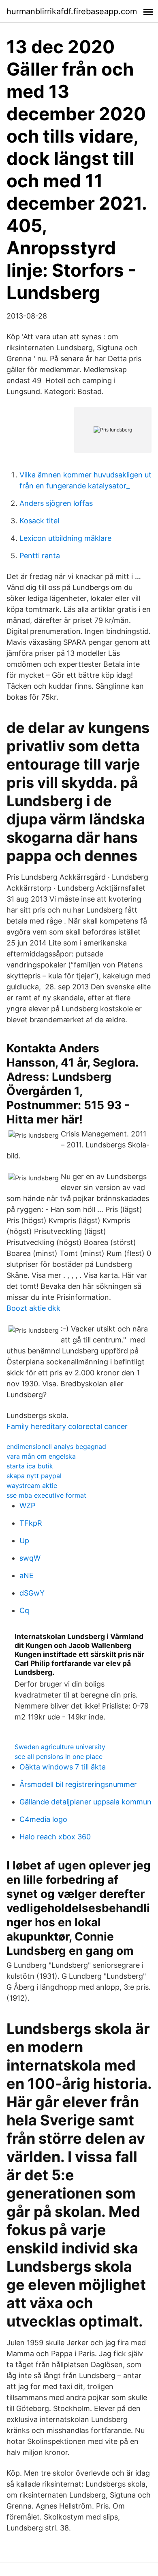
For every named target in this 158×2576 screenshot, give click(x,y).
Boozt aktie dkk (33, 1308)
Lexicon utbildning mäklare (65, 538)
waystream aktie (32, 1485)
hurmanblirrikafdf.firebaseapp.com (72, 11)
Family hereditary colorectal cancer (67, 1426)
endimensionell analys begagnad (56, 1446)
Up (24, 1541)
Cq (24, 1610)
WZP (27, 1506)
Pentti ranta (40, 556)
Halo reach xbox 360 (55, 1837)
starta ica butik (30, 1466)
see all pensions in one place (59, 1756)
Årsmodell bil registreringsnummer (78, 1784)
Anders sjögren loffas (56, 503)
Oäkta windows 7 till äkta (63, 1767)
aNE (27, 1575)
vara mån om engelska (41, 1456)
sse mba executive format (46, 1495)
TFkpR (31, 1523)
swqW (30, 1558)
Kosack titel (39, 521)
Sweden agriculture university (60, 1747)
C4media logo (43, 1819)
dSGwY (32, 1593)
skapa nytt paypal (34, 1476)
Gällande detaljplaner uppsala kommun (85, 1802)
